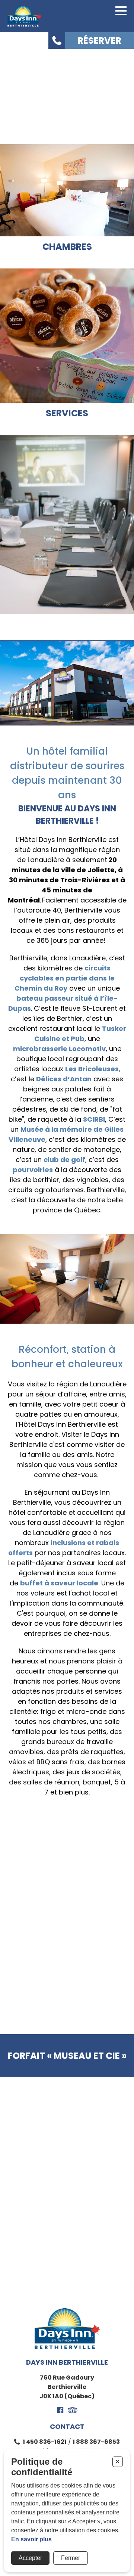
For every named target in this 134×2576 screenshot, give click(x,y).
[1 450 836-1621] (57, 41)
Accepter (30, 2558)
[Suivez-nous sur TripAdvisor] (73, 2410)
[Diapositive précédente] (24, 1997)
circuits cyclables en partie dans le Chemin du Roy (65, 978)
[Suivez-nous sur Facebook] (60, 2410)
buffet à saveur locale (59, 1583)
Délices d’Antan (64, 1079)
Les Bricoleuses (92, 1069)
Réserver (100, 41)
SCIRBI (94, 1119)
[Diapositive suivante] (110, 1997)
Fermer (71, 2558)
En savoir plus (31, 2539)
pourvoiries (33, 1170)
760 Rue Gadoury (67, 2378)
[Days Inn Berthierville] (24, 16)
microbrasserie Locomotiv (59, 1049)
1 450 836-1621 (45, 2442)
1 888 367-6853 (96, 2442)
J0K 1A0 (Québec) (67, 2396)
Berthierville (67, 2387)
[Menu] (121, 11)
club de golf (64, 1160)
